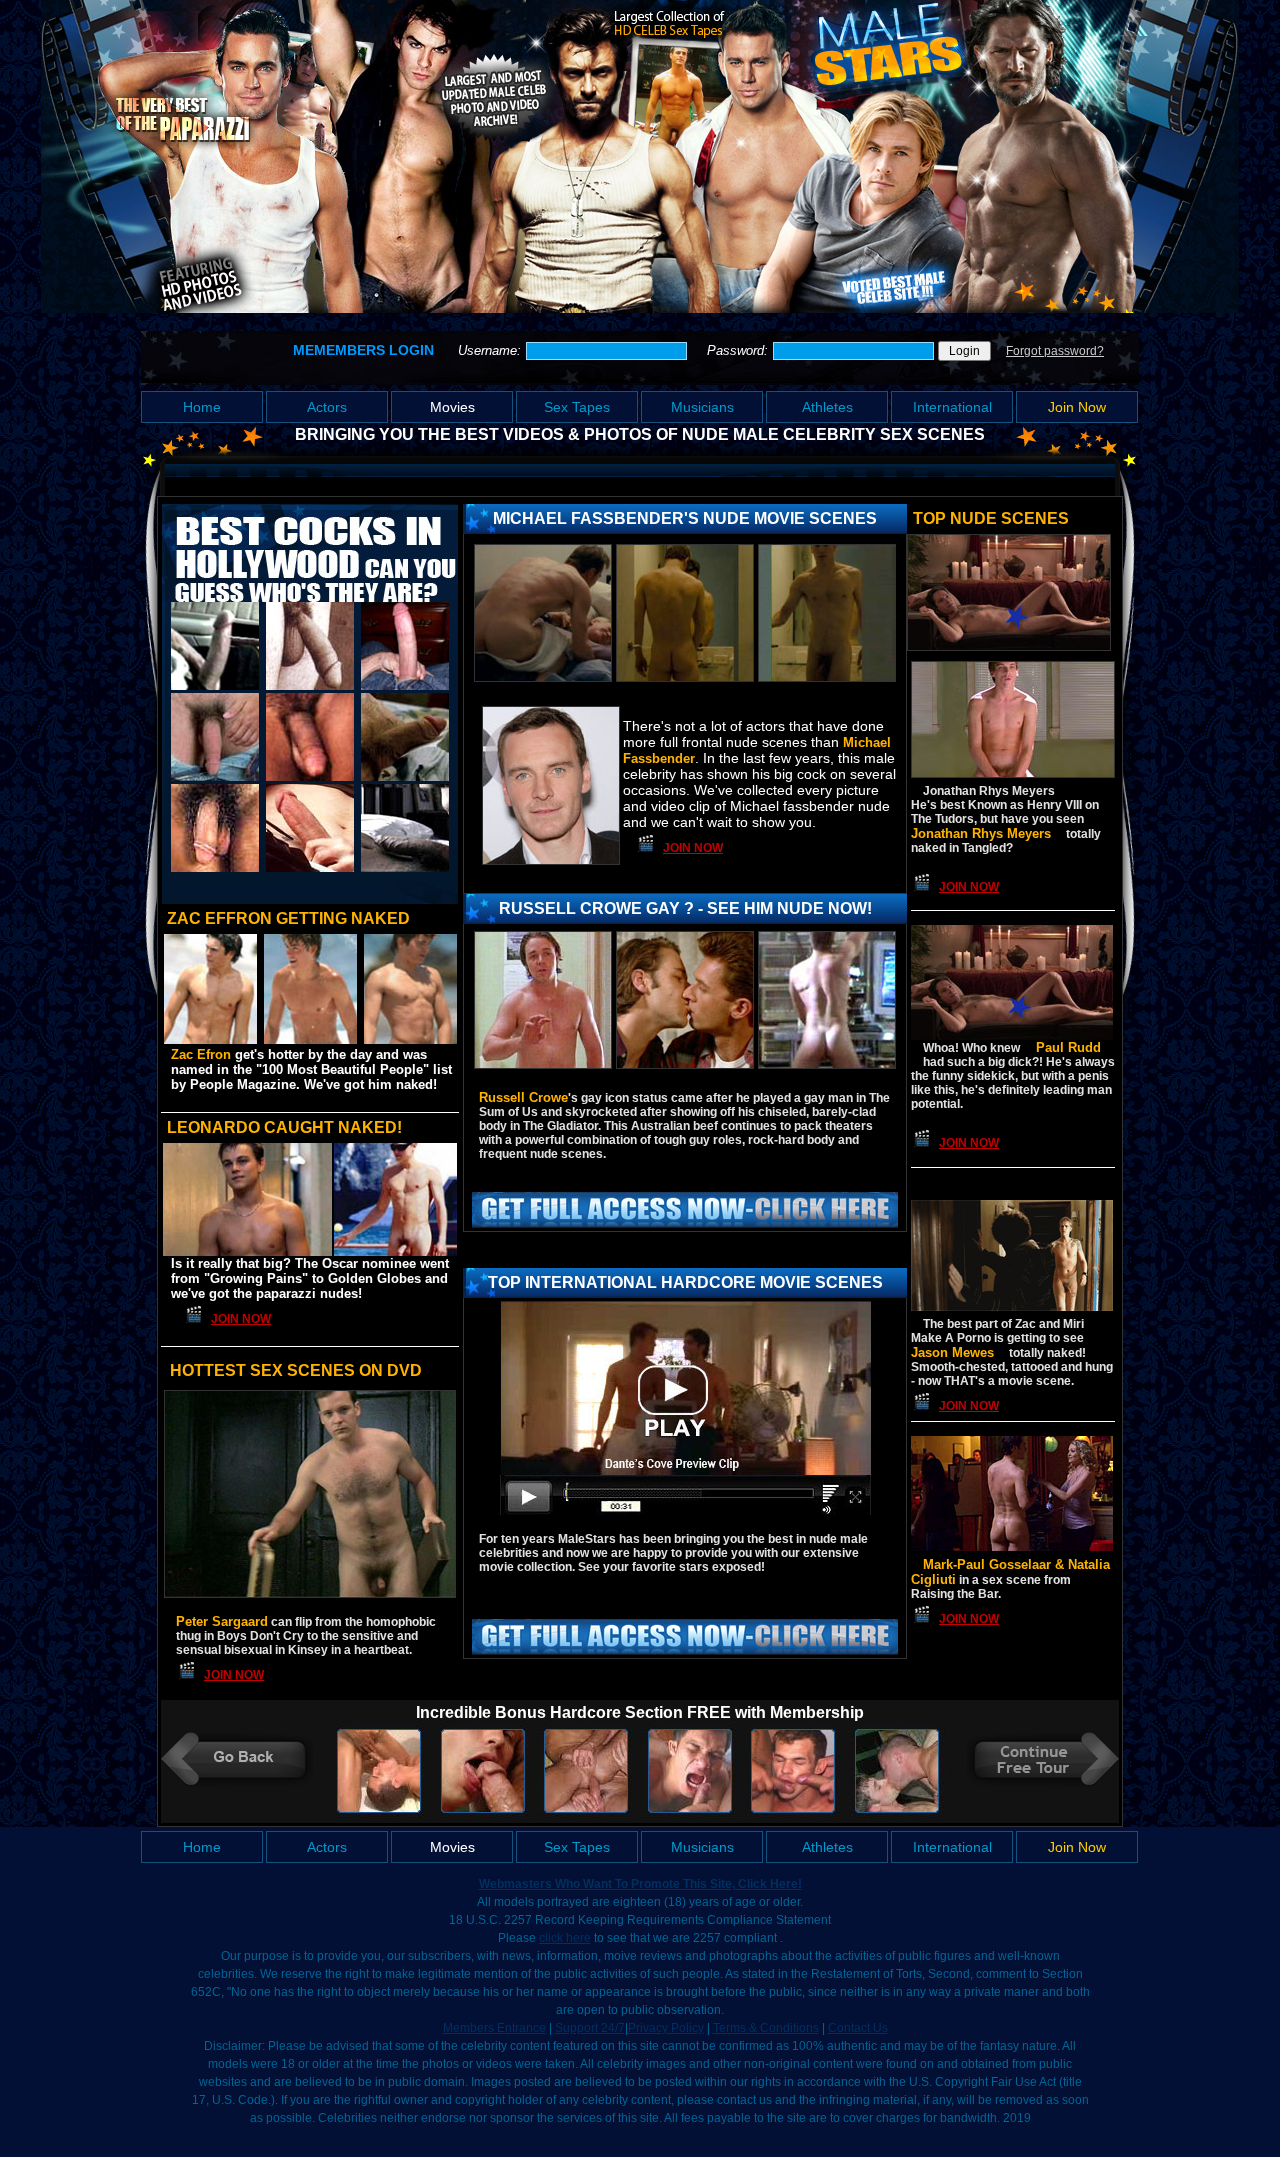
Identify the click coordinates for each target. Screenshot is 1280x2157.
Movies (452, 407)
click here (565, 1938)
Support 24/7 (590, 2028)
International (952, 407)
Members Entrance (494, 2028)
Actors (327, 407)
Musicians (702, 407)
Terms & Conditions (766, 2028)
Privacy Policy (666, 2028)
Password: (739, 350)
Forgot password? (1055, 351)
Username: (491, 350)
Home (202, 407)
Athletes (827, 407)
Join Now (1077, 407)
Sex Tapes (577, 407)
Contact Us (858, 2028)
